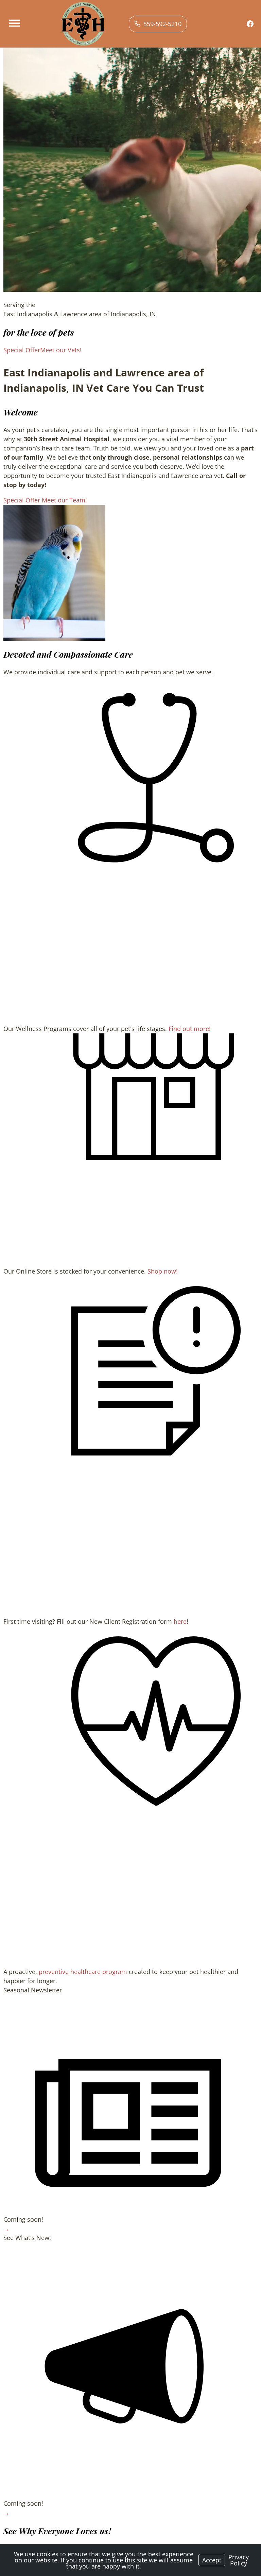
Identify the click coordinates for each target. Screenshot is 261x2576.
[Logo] (83, 24)
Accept (212, 2560)
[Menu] (15, 23)
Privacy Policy (239, 2560)
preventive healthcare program (83, 1972)
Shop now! (163, 1271)
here (180, 1621)
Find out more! (190, 1029)
